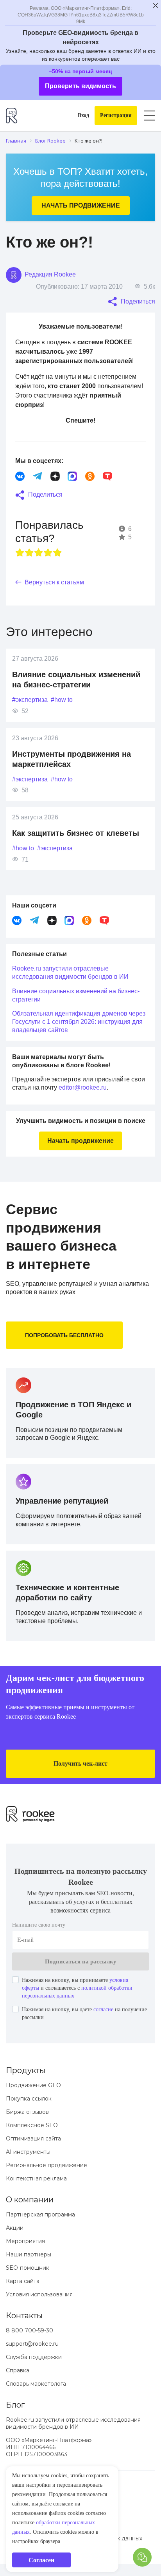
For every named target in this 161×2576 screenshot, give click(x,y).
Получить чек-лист (80, 1763)
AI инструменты (28, 2152)
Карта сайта (23, 2281)
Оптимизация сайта (33, 2139)
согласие (103, 2009)
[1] (20, 553)
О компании (30, 2200)
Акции (15, 2228)
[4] (48, 553)
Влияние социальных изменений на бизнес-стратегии (76, 995)
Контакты (24, 2316)
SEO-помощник (28, 2268)
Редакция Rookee (49, 274)
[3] (39, 553)
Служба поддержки (34, 2357)
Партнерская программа (40, 2214)
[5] (57, 553)
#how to (62, 700)
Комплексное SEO (32, 2125)
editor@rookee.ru (83, 1087)
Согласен (41, 2560)
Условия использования (39, 2294)
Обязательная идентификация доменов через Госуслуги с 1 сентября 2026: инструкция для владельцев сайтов (79, 1022)
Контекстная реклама (36, 2178)
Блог (15, 2405)
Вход (83, 115)
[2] (29, 553)
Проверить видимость (80, 86)
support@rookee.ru (32, 2344)
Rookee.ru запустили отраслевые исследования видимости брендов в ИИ (70, 973)
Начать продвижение (81, 205)
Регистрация (116, 115)
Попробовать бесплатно (64, 1335)
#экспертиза (30, 700)
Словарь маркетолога (36, 2384)
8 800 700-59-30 (30, 2330)
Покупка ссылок (29, 2099)
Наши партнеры (29, 2254)
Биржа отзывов (27, 2112)
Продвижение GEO (33, 2085)
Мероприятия (25, 2241)
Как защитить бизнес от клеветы (76, 833)
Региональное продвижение (47, 2165)
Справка (18, 2370)
